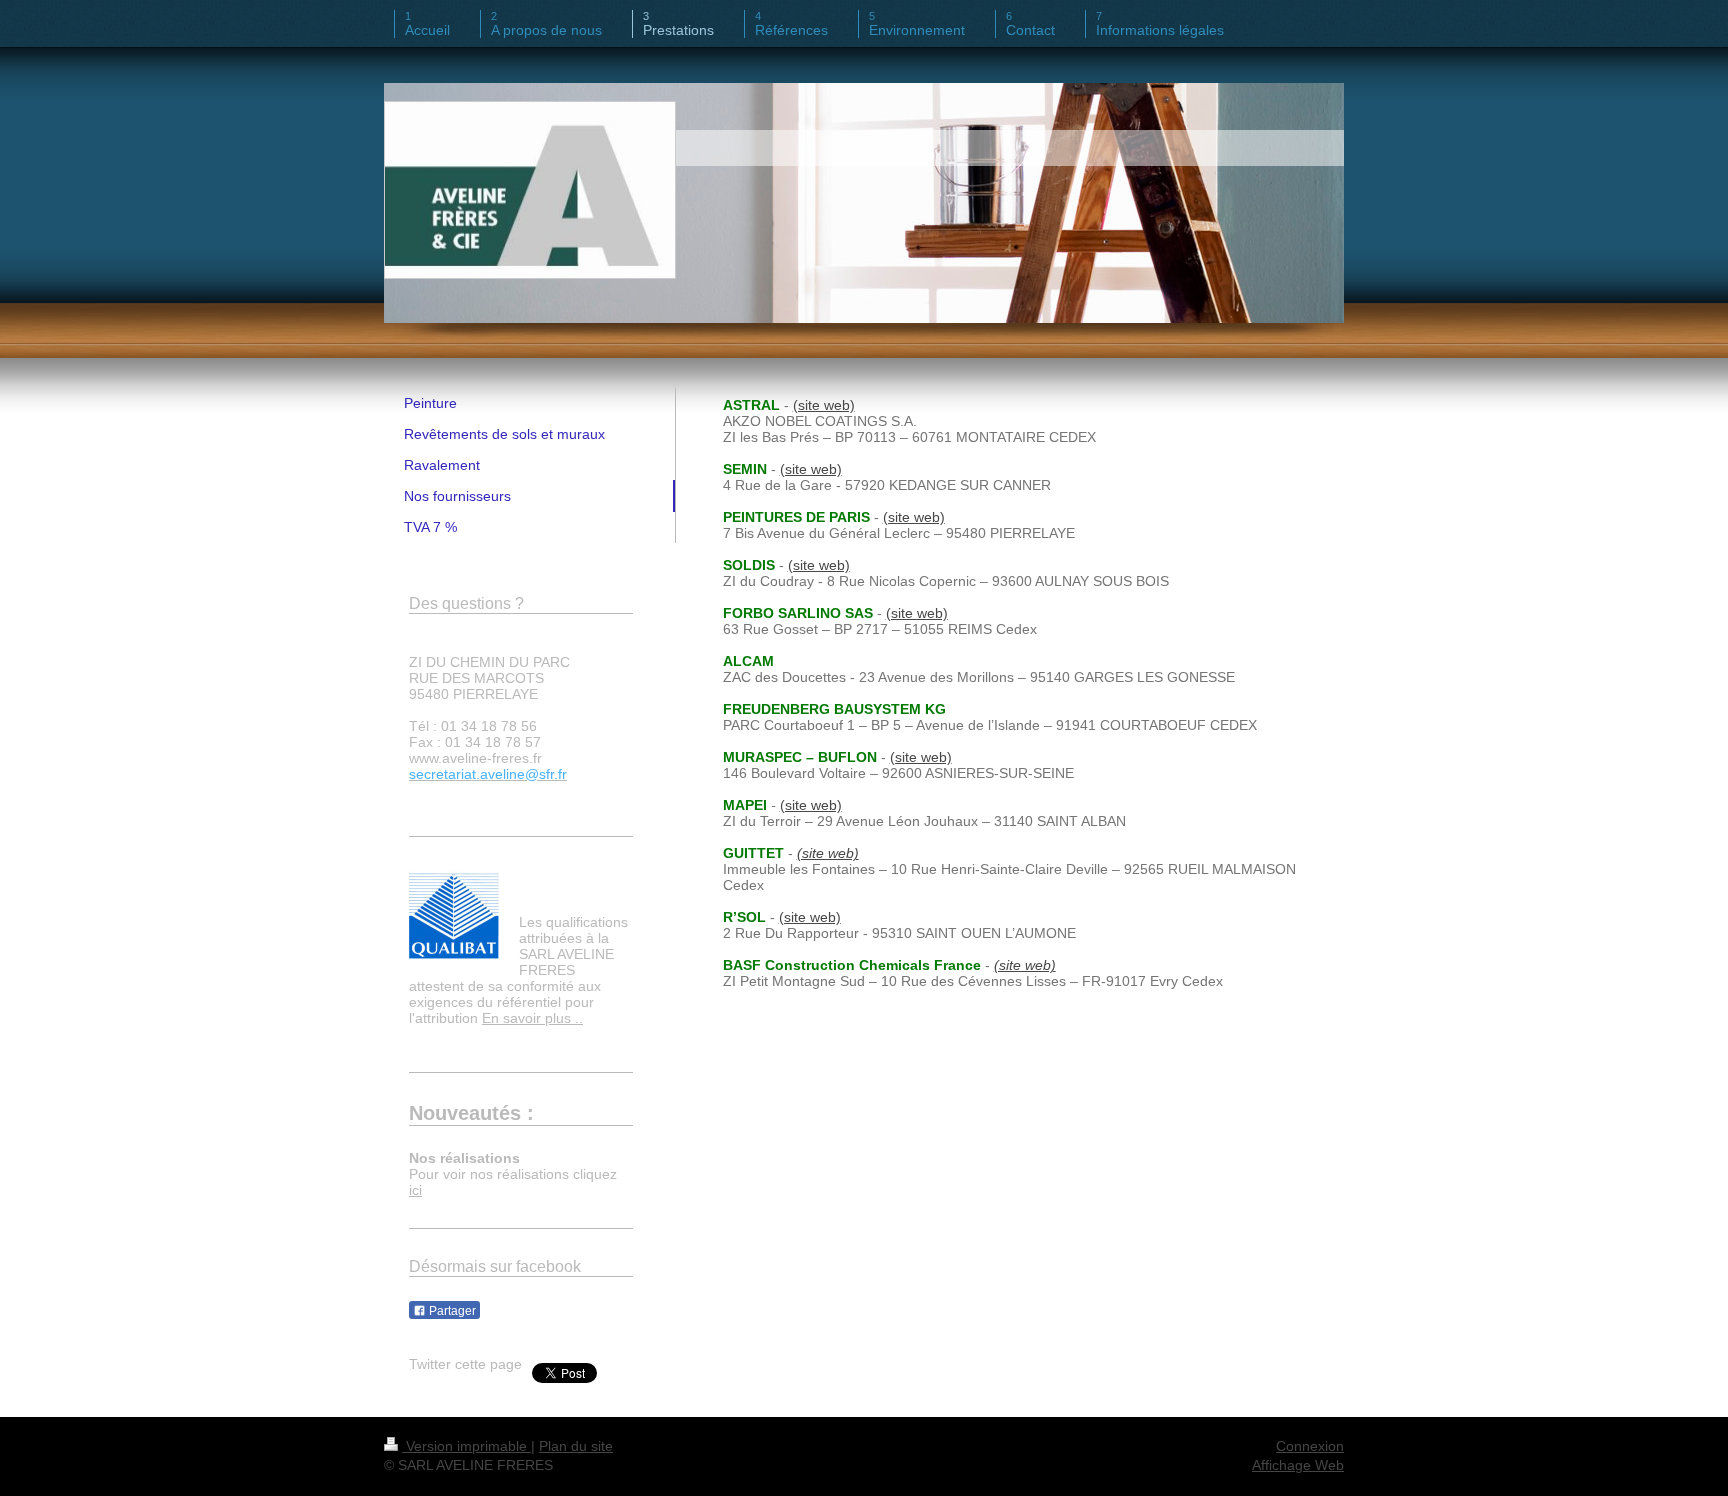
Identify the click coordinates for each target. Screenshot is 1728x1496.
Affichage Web (1298, 1465)
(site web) (824, 405)
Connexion (1310, 1446)
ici (415, 1190)
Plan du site (576, 1446)
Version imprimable (466, 1446)
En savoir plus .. (532, 1018)
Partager (451, 1311)
